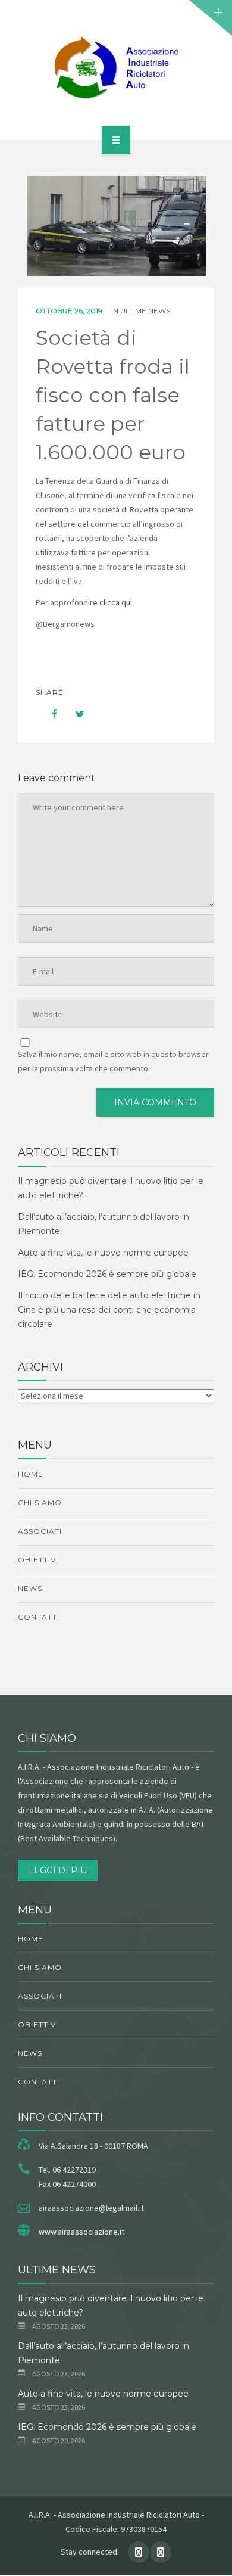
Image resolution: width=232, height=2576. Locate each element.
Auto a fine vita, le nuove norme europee (103, 1253)
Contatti (39, 1617)
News (30, 1588)
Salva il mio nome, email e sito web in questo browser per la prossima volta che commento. (113, 1061)
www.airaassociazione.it (81, 2232)
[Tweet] (74, 714)
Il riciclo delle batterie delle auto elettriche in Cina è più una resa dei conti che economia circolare (109, 1310)
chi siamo (40, 1503)
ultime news (145, 311)
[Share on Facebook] (49, 714)
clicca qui (116, 602)
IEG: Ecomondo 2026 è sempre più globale (107, 1274)
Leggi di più (58, 1870)
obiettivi (38, 1560)
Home (31, 1474)
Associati (40, 1531)
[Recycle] (116, 68)
